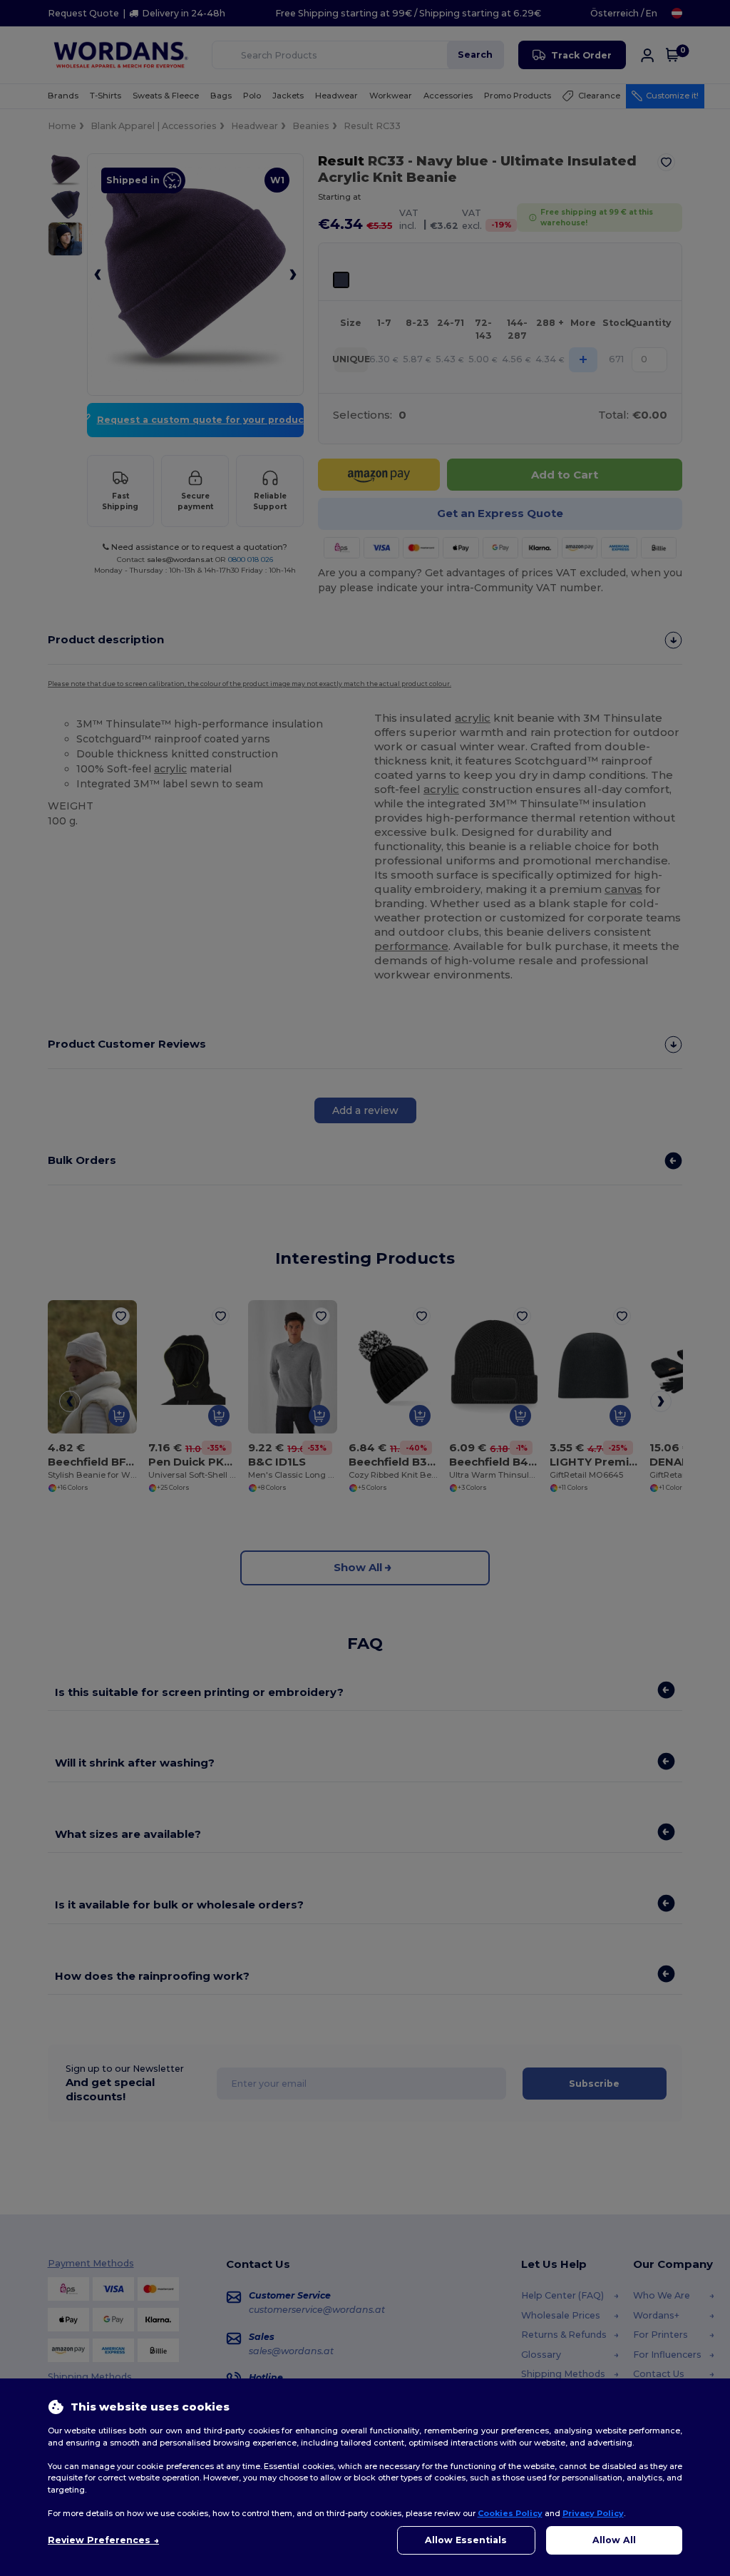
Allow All (614, 2540)
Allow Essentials (466, 2540)
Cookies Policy (510, 2513)
